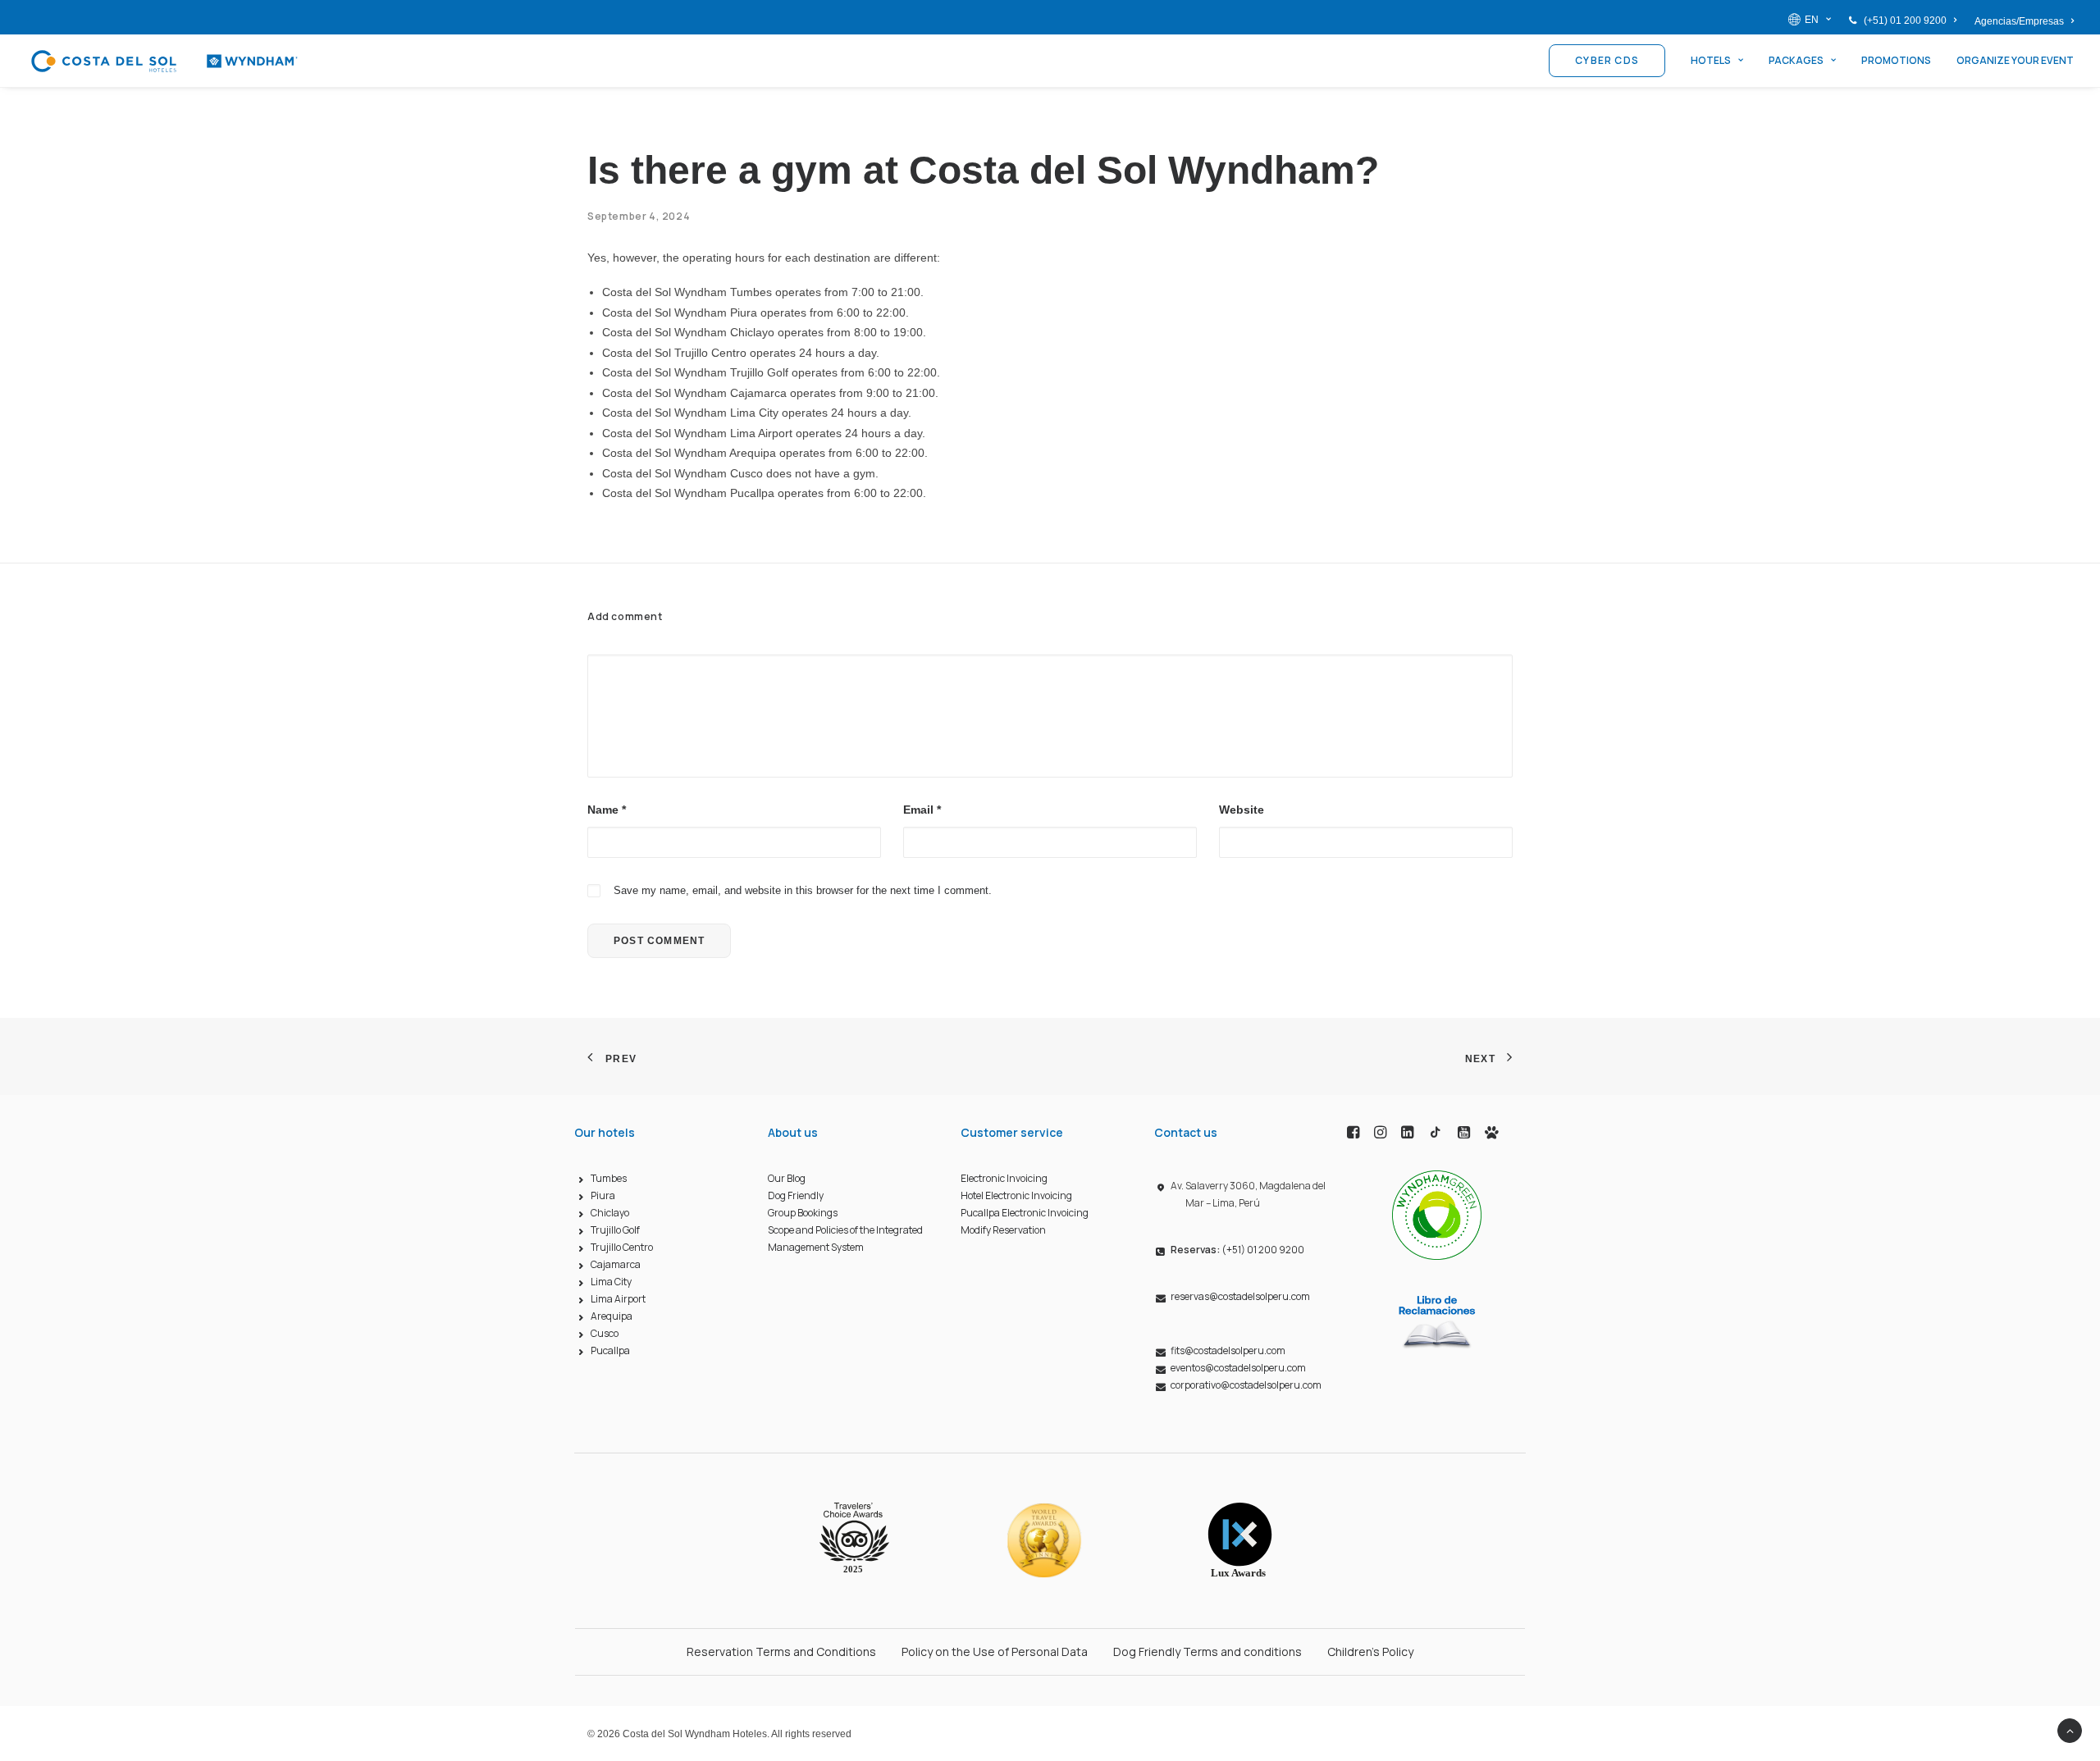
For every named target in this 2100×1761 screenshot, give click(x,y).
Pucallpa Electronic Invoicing (1025, 1213)
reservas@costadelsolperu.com (1240, 1296)
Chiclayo (610, 1213)
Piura (603, 1195)
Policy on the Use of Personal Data (995, 1652)
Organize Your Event (2015, 60)
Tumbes (609, 1178)
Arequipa (612, 1316)
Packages (1796, 60)
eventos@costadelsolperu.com (1238, 1368)
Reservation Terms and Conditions (781, 1652)
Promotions (1896, 60)
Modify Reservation (1003, 1230)
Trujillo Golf (615, 1230)
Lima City (611, 1282)
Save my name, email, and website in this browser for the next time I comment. (803, 890)
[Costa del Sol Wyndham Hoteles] (164, 61)
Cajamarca (616, 1264)
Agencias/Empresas (2019, 21)
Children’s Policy (1370, 1652)
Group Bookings (803, 1213)
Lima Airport (618, 1299)
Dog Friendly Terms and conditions (1207, 1652)
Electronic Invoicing (1004, 1178)
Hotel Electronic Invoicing (1016, 1195)
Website (1242, 810)
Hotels (1711, 60)
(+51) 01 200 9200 (1905, 21)
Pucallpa (610, 1350)
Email (922, 810)
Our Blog (787, 1178)
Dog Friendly (796, 1195)
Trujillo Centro (622, 1247)
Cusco (605, 1333)
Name (607, 810)
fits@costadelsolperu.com (1228, 1350)
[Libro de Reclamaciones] (1437, 1321)
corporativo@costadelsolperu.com (1246, 1385)
